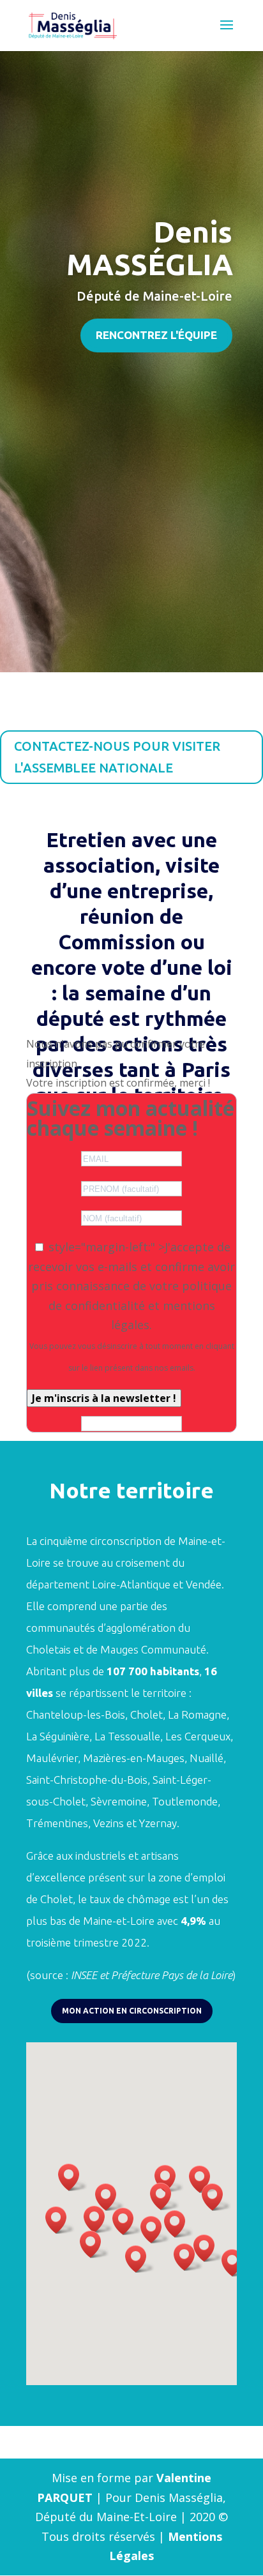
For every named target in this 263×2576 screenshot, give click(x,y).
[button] (127, 2221)
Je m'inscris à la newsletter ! (104, 1398)
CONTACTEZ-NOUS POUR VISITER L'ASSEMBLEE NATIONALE (117, 757)
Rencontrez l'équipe (156, 335)
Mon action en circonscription (132, 2011)
